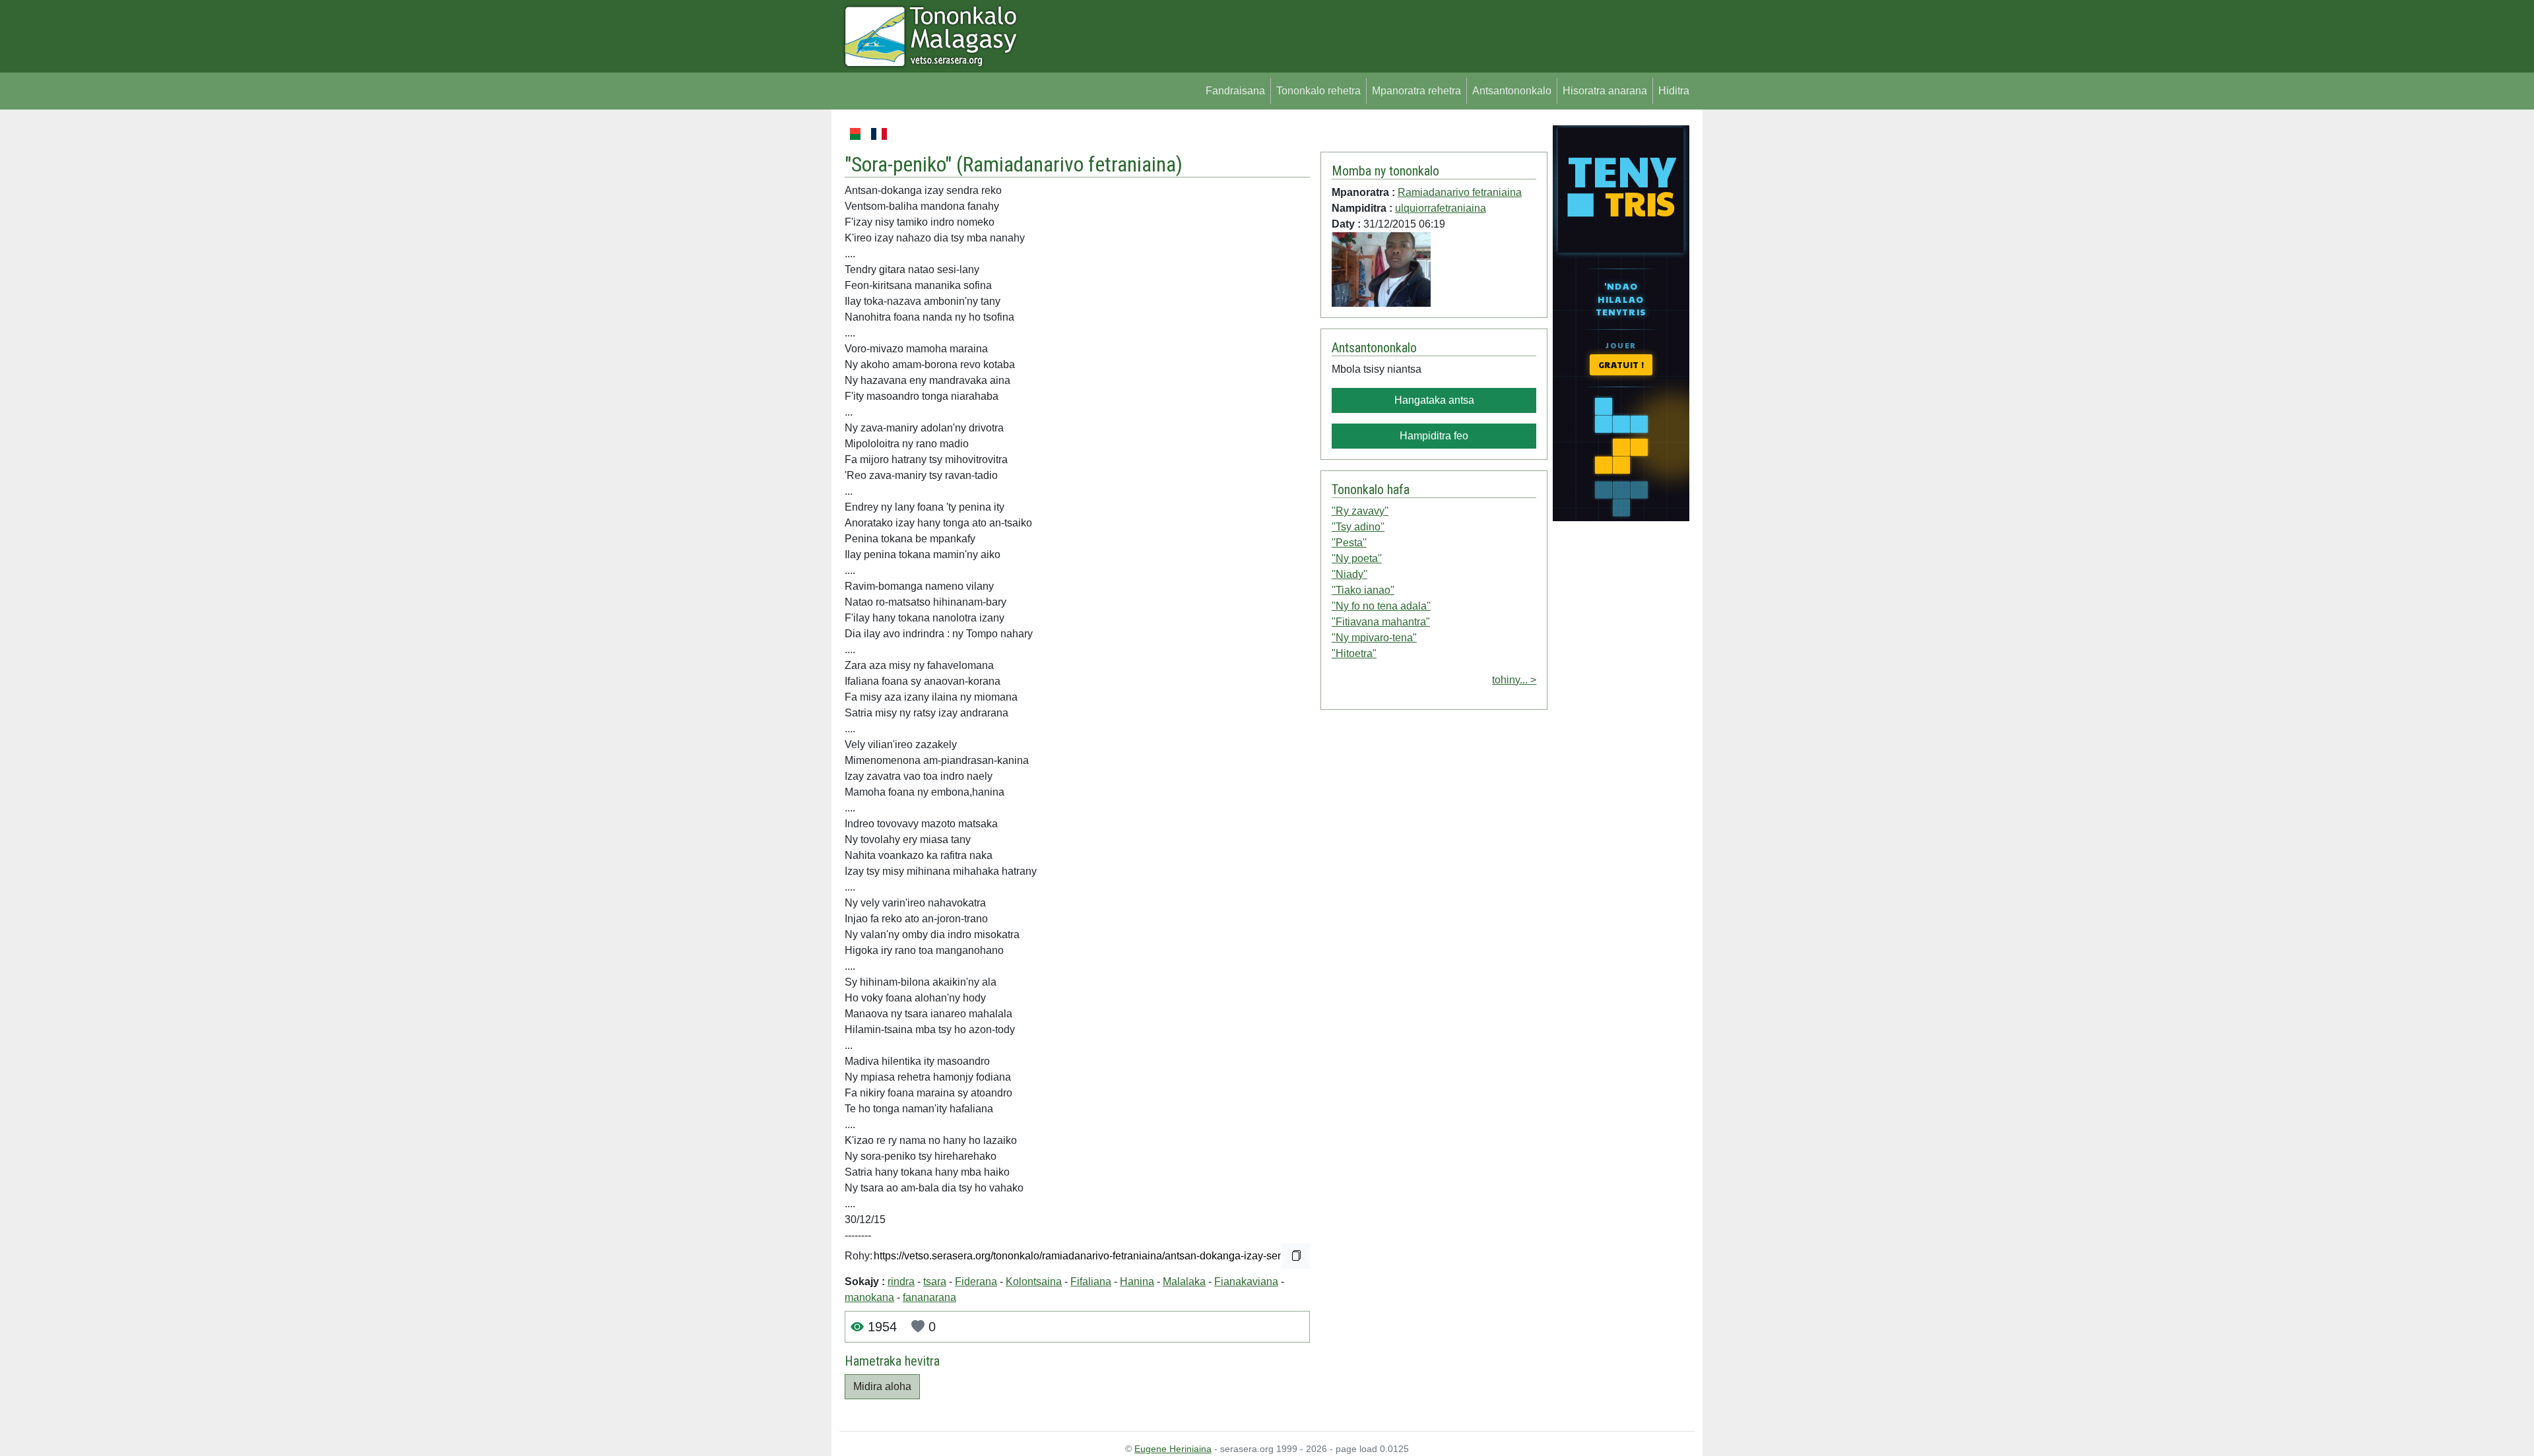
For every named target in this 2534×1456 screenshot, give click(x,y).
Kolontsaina (1034, 1282)
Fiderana (976, 1282)
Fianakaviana (1246, 1282)
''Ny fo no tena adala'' (1381, 606)
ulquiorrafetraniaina (1441, 208)
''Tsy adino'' (1358, 527)
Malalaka (1184, 1282)
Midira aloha (882, 1386)
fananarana (929, 1297)
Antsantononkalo (1512, 91)
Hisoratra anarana (1605, 91)
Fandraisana (1235, 91)
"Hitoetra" (1354, 653)
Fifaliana (1091, 1282)
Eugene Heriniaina (1173, 1449)
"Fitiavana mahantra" (1381, 622)
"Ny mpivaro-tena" (1374, 638)
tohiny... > (1514, 680)
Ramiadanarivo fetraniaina (1069, 164)
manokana (869, 1297)
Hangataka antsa (1434, 400)
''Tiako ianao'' (1363, 590)
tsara (935, 1282)
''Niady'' (1349, 574)
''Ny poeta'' (1357, 558)
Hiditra (1674, 91)
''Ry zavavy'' (1360, 511)
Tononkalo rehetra (1318, 91)
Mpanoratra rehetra (1416, 91)
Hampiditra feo (1434, 436)
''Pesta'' (1349, 543)
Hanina (1137, 1282)
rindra (901, 1282)
